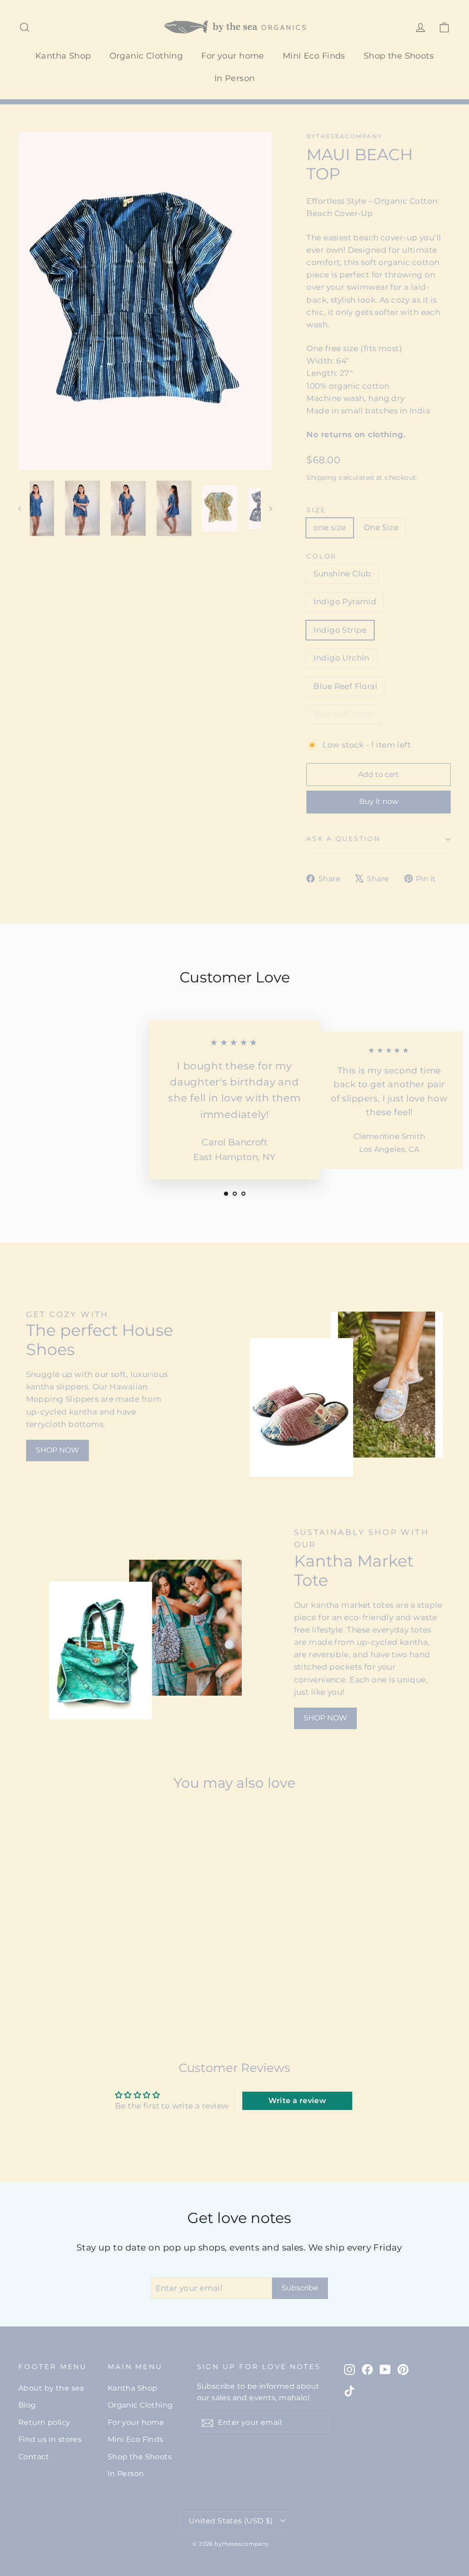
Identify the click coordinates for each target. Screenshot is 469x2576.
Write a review (297, 2101)
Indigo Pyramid (345, 602)
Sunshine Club (342, 574)
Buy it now (379, 801)
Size (316, 510)
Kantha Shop (63, 56)
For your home (233, 56)
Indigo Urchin (341, 658)
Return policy (44, 2422)
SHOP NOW (57, 1450)
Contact (34, 2457)
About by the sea (51, 2388)
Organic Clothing (146, 56)
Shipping (322, 477)
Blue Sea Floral (343, 714)
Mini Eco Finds (314, 56)
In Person (235, 78)
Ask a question (343, 839)
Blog (27, 2405)
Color (322, 556)
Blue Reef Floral (345, 686)
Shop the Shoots (399, 56)
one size (330, 527)
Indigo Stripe (340, 630)
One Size (381, 527)
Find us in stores (50, 2439)
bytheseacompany (344, 136)
